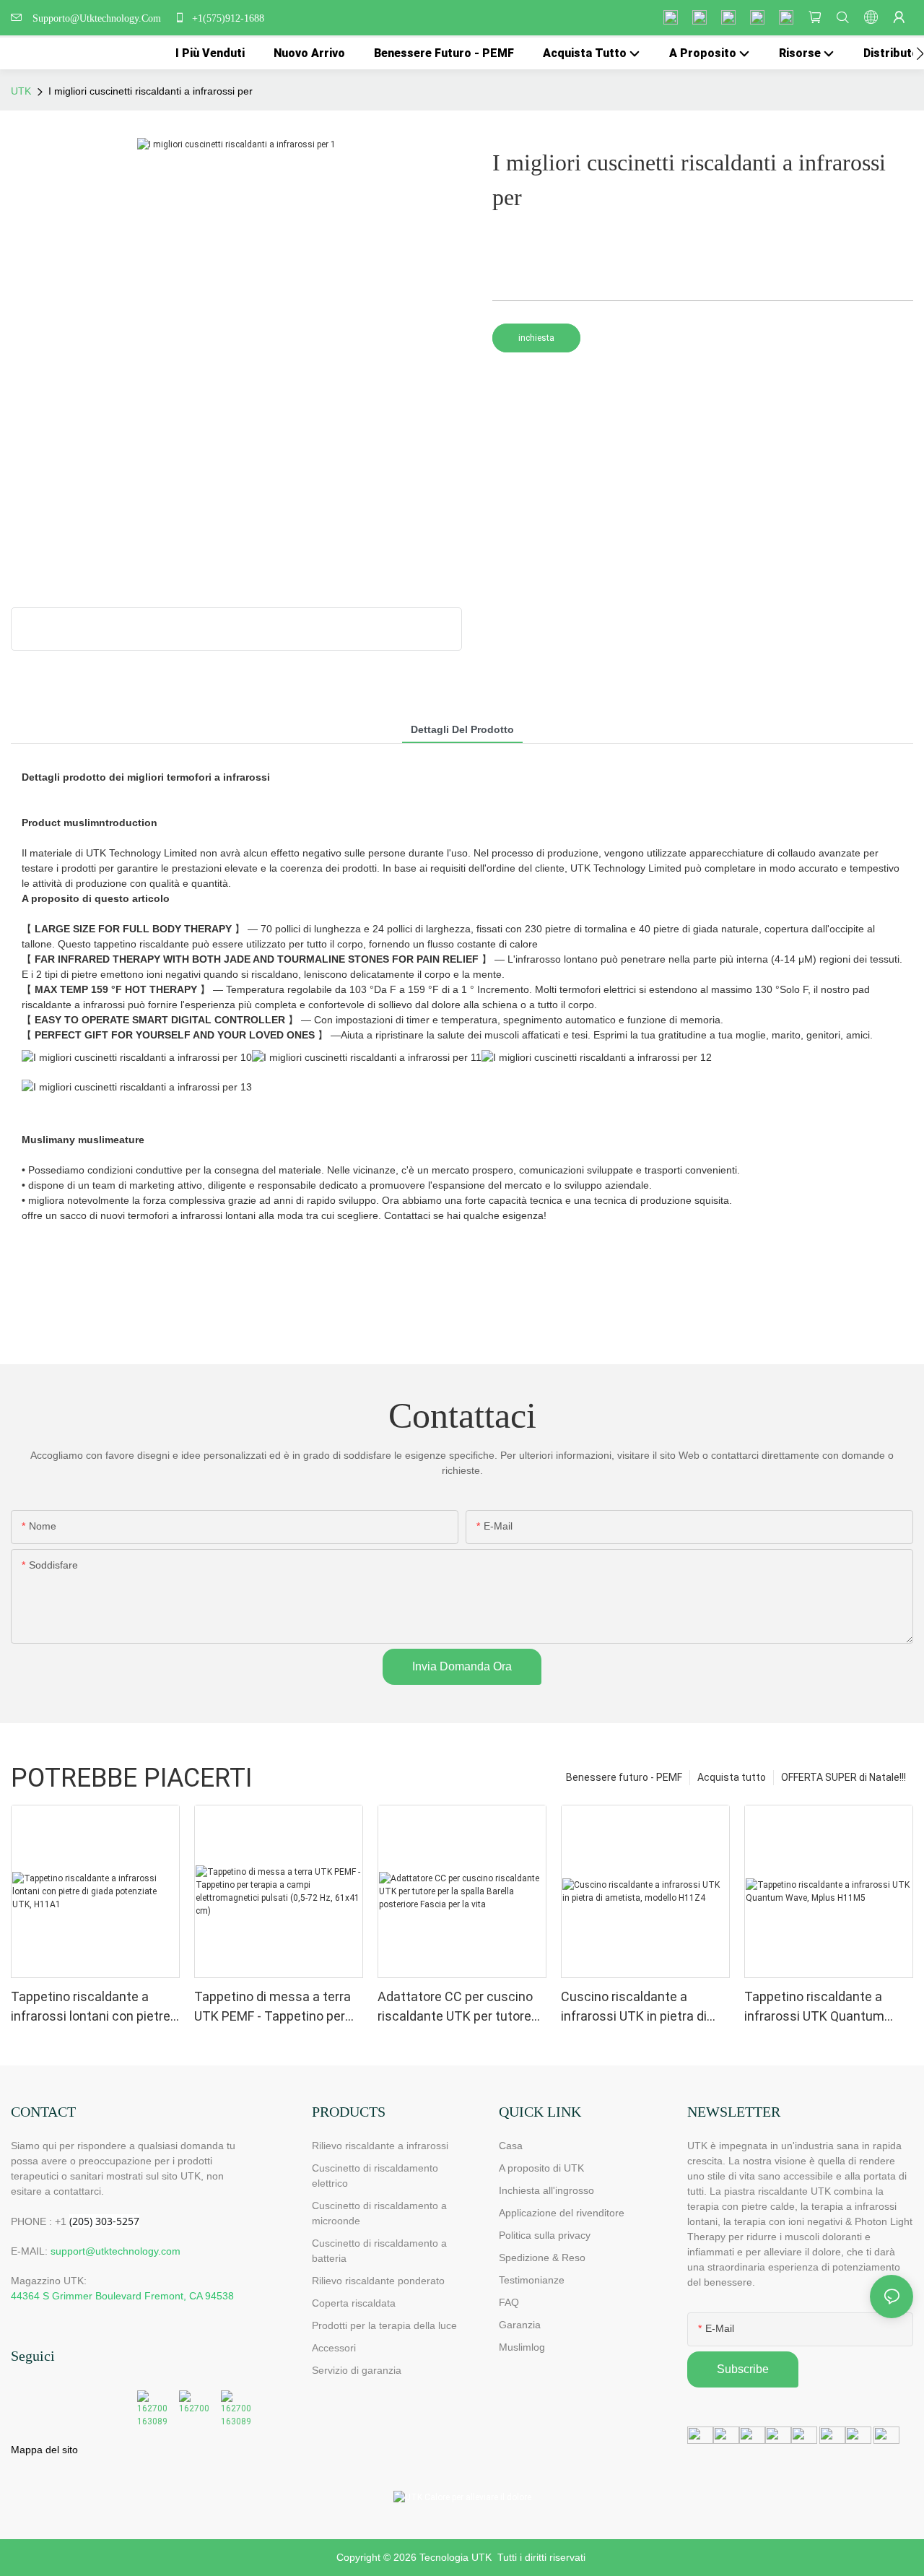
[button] (920, 53)
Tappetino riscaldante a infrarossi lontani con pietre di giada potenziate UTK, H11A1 (91, 2007)
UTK (21, 91)
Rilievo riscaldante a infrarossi (380, 2146)
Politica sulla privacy (545, 2235)
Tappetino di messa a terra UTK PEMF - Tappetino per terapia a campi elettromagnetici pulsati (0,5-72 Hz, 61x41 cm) (278, 2007)
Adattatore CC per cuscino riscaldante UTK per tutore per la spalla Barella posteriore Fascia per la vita (458, 2007)
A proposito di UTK (541, 2168)
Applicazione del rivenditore (562, 2213)
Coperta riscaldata (354, 2303)
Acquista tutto (732, 1777)
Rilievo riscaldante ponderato (378, 2281)
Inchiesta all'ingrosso (546, 2190)
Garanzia (520, 2325)
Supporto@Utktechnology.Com (100, 18)
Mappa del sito (44, 2450)
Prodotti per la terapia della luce (384, 2325)
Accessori (334, 2348)
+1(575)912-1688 (227, 18)
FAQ (509, 2302)
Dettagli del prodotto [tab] (462, 729)
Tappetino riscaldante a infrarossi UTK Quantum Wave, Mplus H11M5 (814, 2007)
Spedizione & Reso (542, 2258)
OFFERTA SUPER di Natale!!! (844, 1777)
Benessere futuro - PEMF (624, 1777)
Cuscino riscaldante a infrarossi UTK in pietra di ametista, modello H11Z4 (634, 2007)
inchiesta (536, 338)
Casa (511, 2146)
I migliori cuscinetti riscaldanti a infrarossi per (151, 91)
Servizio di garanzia (359, 2370)
